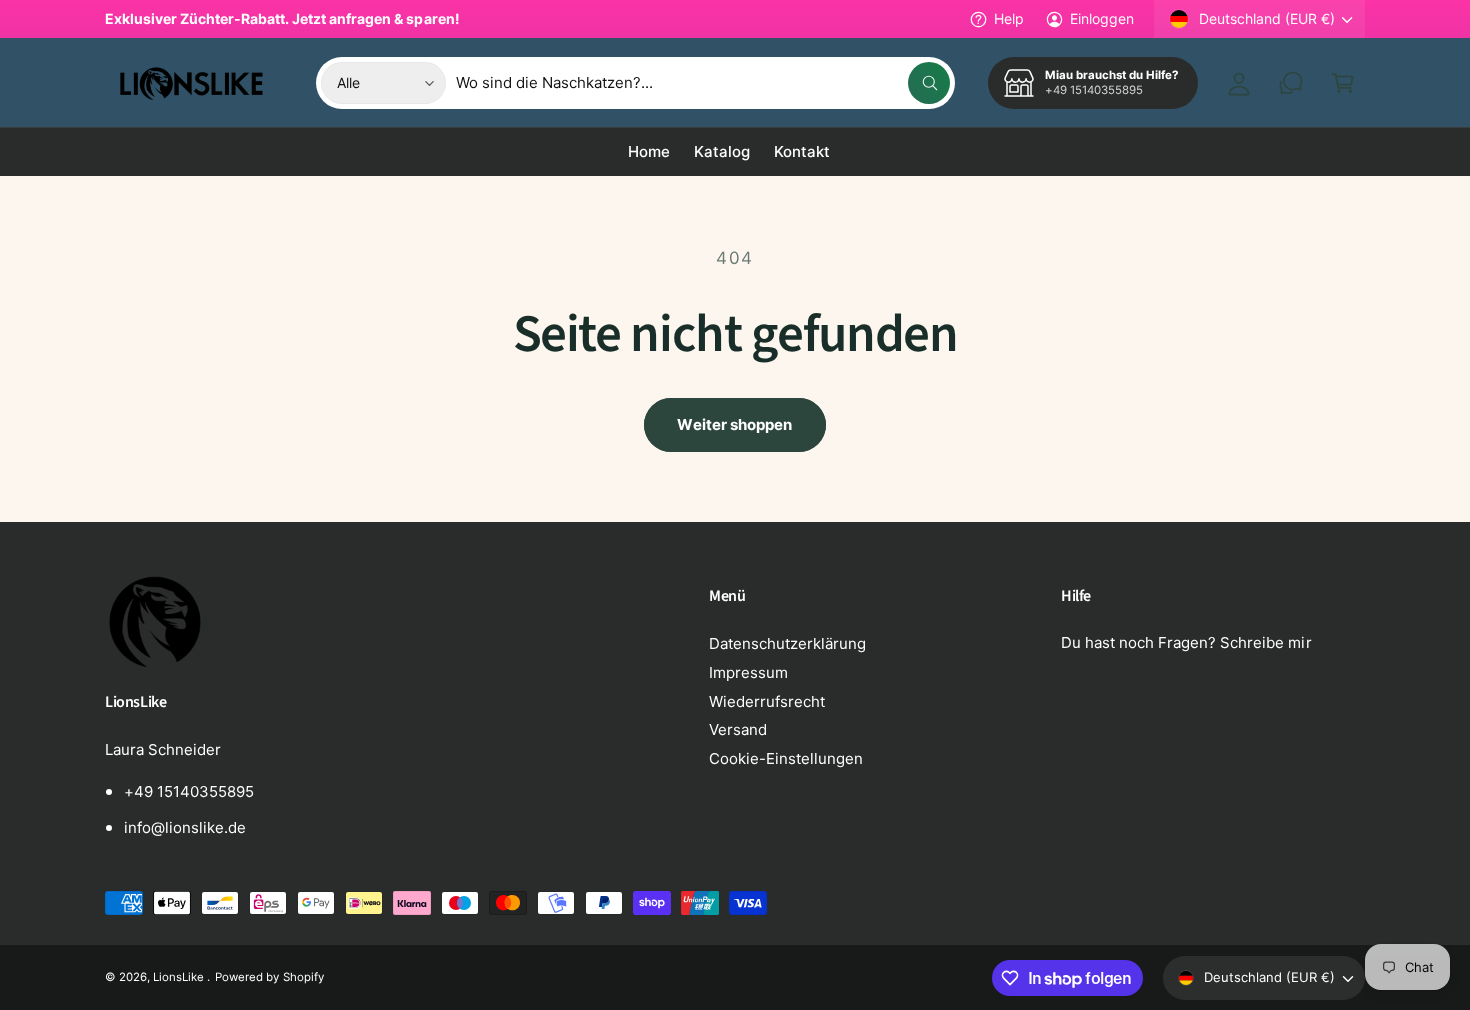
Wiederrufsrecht (767, 701)
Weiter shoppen (734, 424)
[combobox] (703, 83)
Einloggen (1102, 18)
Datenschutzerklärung (787, 643)
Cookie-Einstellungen (786, 758)
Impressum (748, 672)
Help (1009, 18)
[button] (1343, 83)
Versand (738, 729)
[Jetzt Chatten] (1291, 83)
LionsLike (180, 977)
